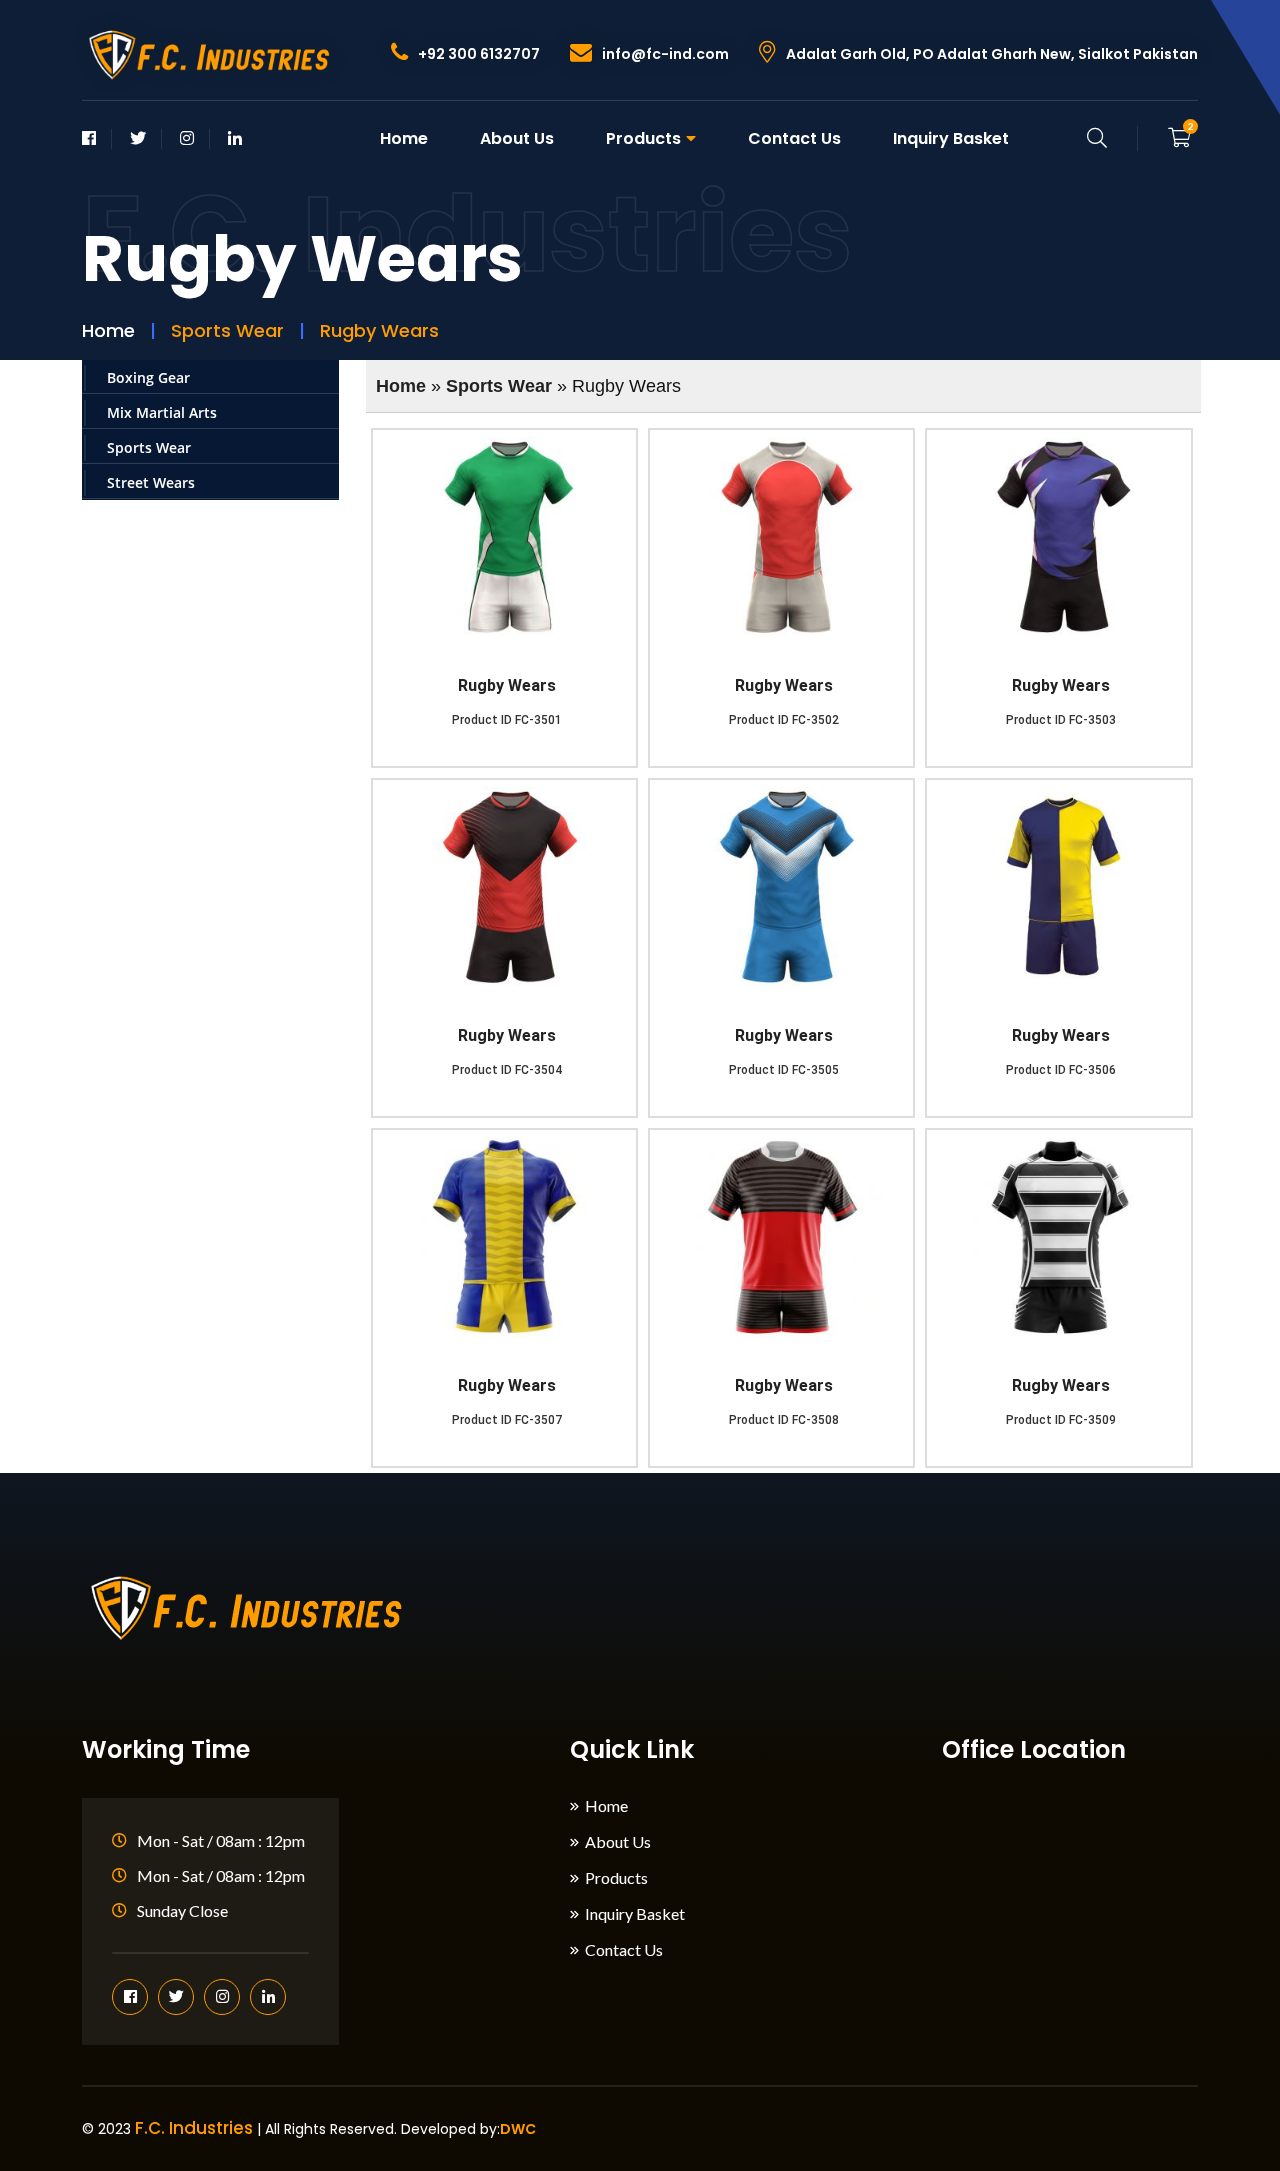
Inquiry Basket (951, 138)
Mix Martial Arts (162, 412)
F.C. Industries (194, 2128)
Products (643, 138)
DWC (518, 2129)
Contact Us (794, 138)
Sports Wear (149, 447)
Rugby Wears (507, 685)
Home (404, 138)
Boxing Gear (148, 377)
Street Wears (151, 482)
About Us (517, 138)
